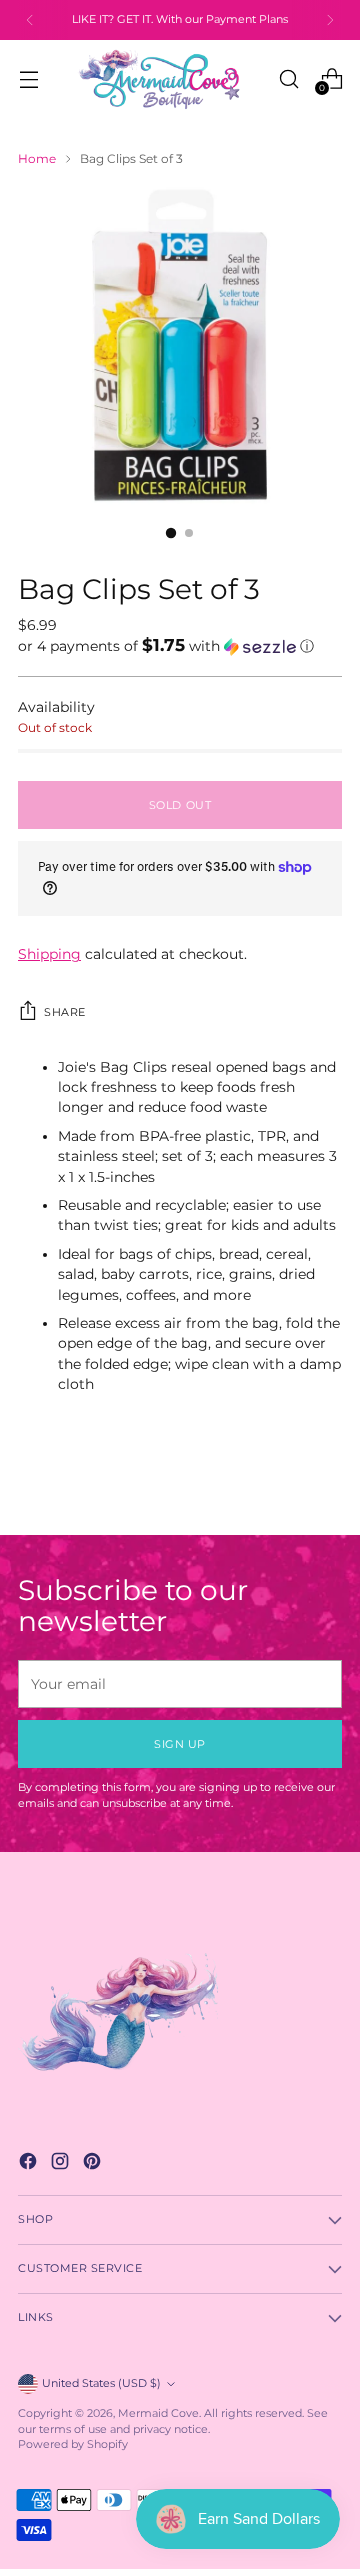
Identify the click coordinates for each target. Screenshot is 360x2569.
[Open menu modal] (28, 78)
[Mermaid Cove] (172, 79)
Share (65, 1012)
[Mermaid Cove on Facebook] (30, 2163)
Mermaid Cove (158, 2413)
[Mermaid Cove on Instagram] (62, 2163)
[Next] (330, 20)
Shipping (49, 954)
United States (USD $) (101, 2383)
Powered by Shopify (73, 2444)
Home (37, 158)
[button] (180, 646)
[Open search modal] (288, 78)
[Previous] (30, 20)
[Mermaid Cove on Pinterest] (94, 2163)
